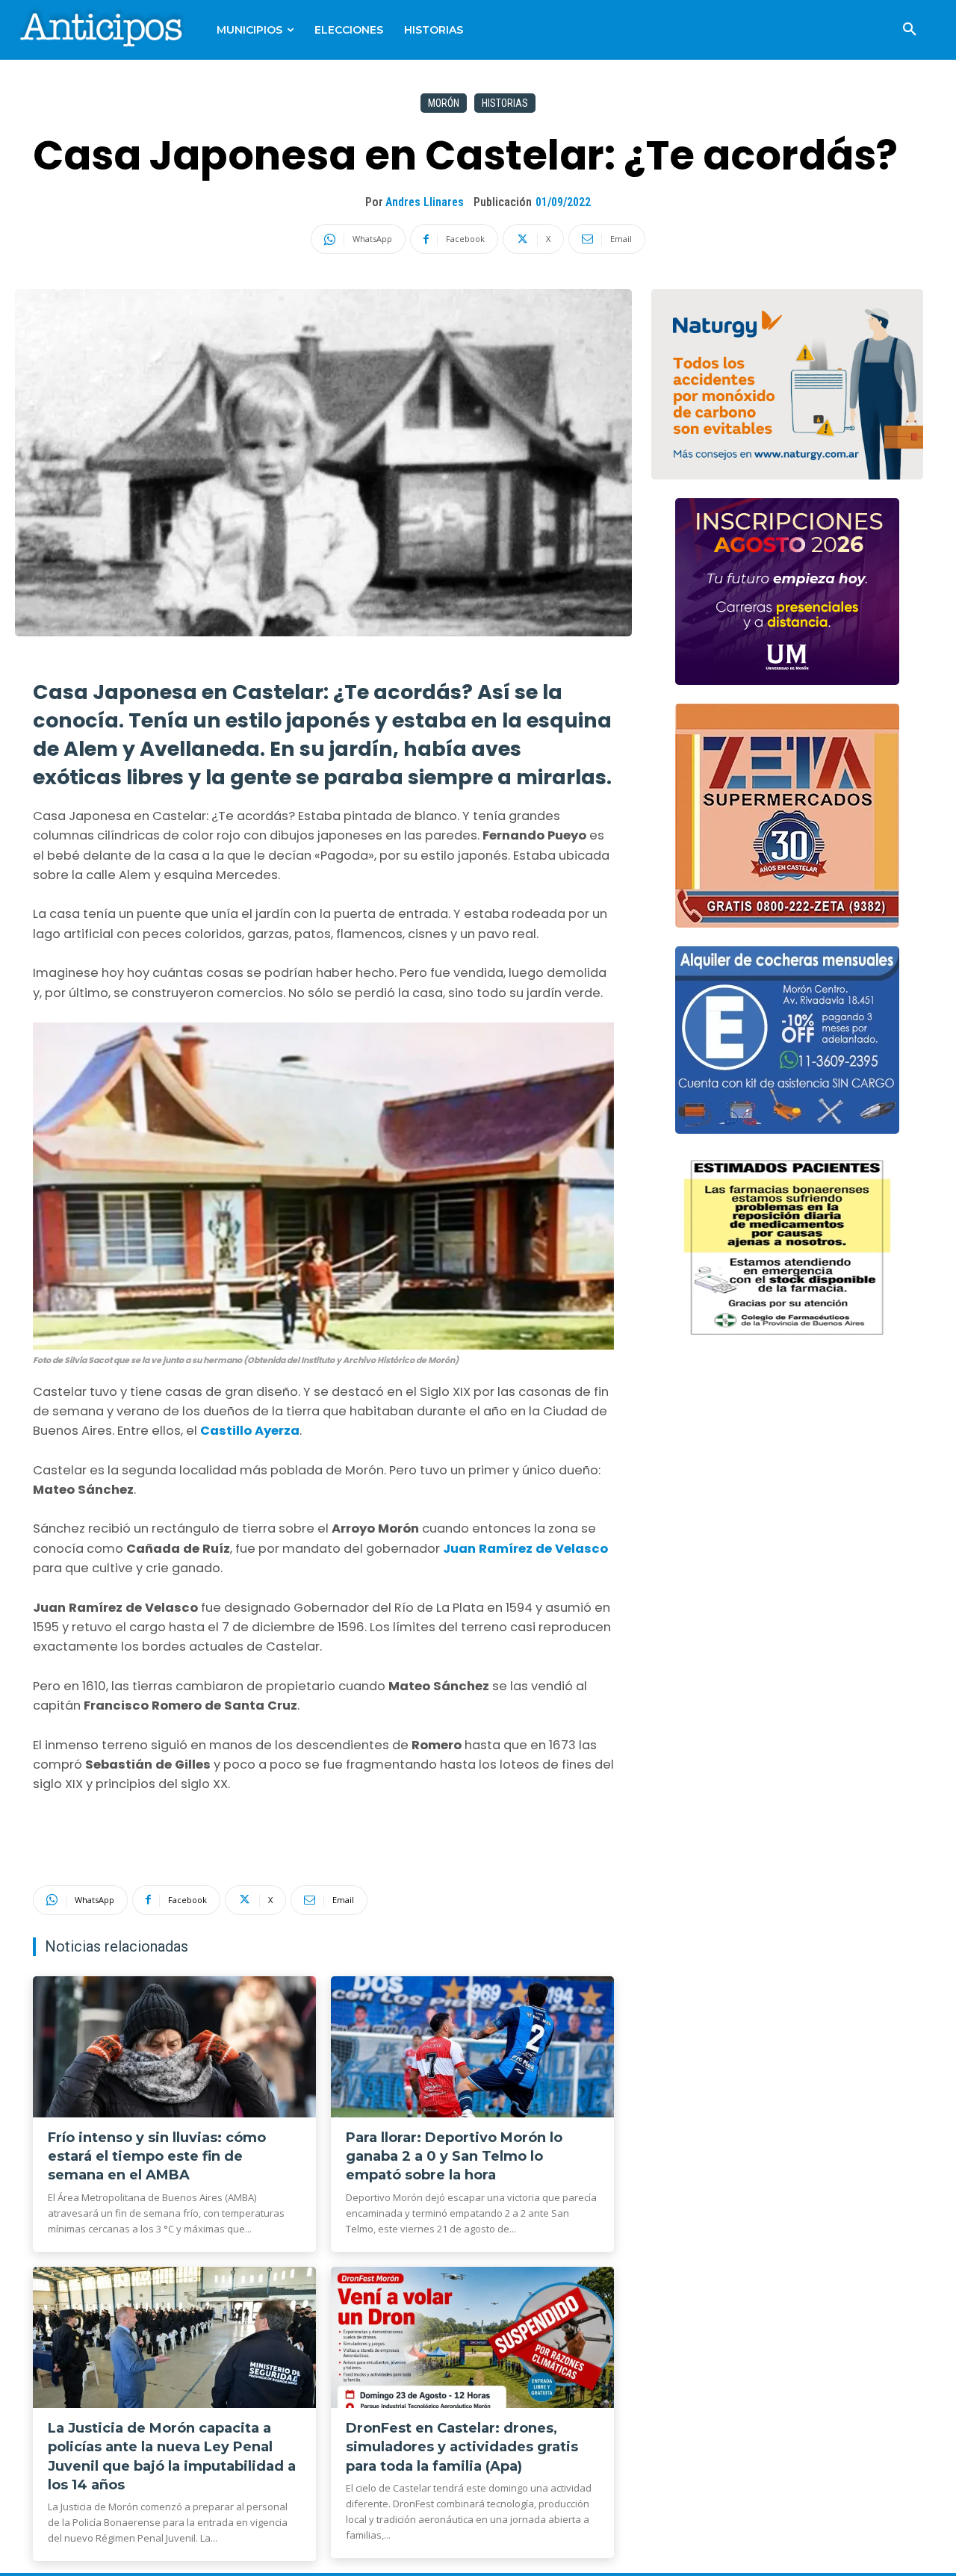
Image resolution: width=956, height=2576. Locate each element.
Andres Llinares (425, 202)
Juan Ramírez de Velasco (525, 1549)
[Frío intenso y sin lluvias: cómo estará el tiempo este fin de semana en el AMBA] (174, 2047)
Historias (505, 103)
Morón (444, 103)
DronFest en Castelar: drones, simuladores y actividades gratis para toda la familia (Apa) (462, 2447)
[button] (910, 30)
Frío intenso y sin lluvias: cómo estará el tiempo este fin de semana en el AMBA (157, 2156)
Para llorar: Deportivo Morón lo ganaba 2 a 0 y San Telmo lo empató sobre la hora (454, 2156)
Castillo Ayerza (250, 1431)
